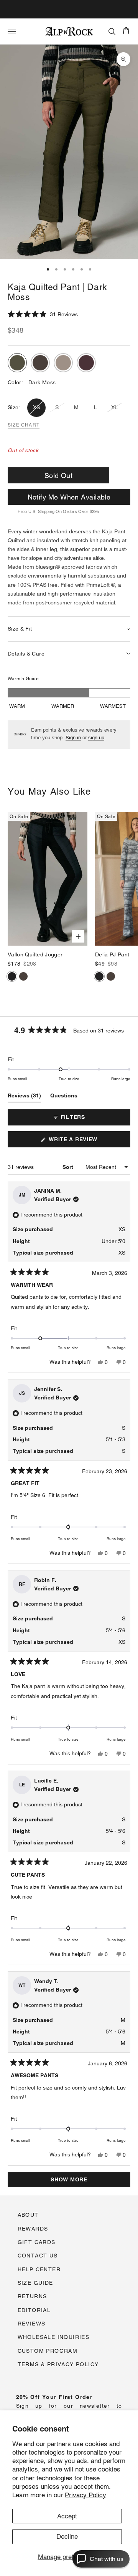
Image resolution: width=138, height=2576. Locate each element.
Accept (67, 2516)
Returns (32, 2296)
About (28, 2215)
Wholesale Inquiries (54, 2337)
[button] (43, 314)
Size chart (24, 425)
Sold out (59, 476)
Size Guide (35, 2283)
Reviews (32, 2324)
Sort (69, 1167)
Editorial (34, 2310)
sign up (96, 738)
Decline (67, 2536)
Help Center (39, 2269)
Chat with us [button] (107, 2559)
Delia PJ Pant (112, 954)
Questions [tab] (64, 1097)
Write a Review (86, 1142)
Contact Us (38, 2256)
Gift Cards (37, 2242)
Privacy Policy (85, 2495)
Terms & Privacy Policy (58, 2364)
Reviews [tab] (24, 1097)
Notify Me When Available (69, 497)
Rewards (33, 2229)
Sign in (73, 738)
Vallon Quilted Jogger (35, 954)
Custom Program (48, 2351)
